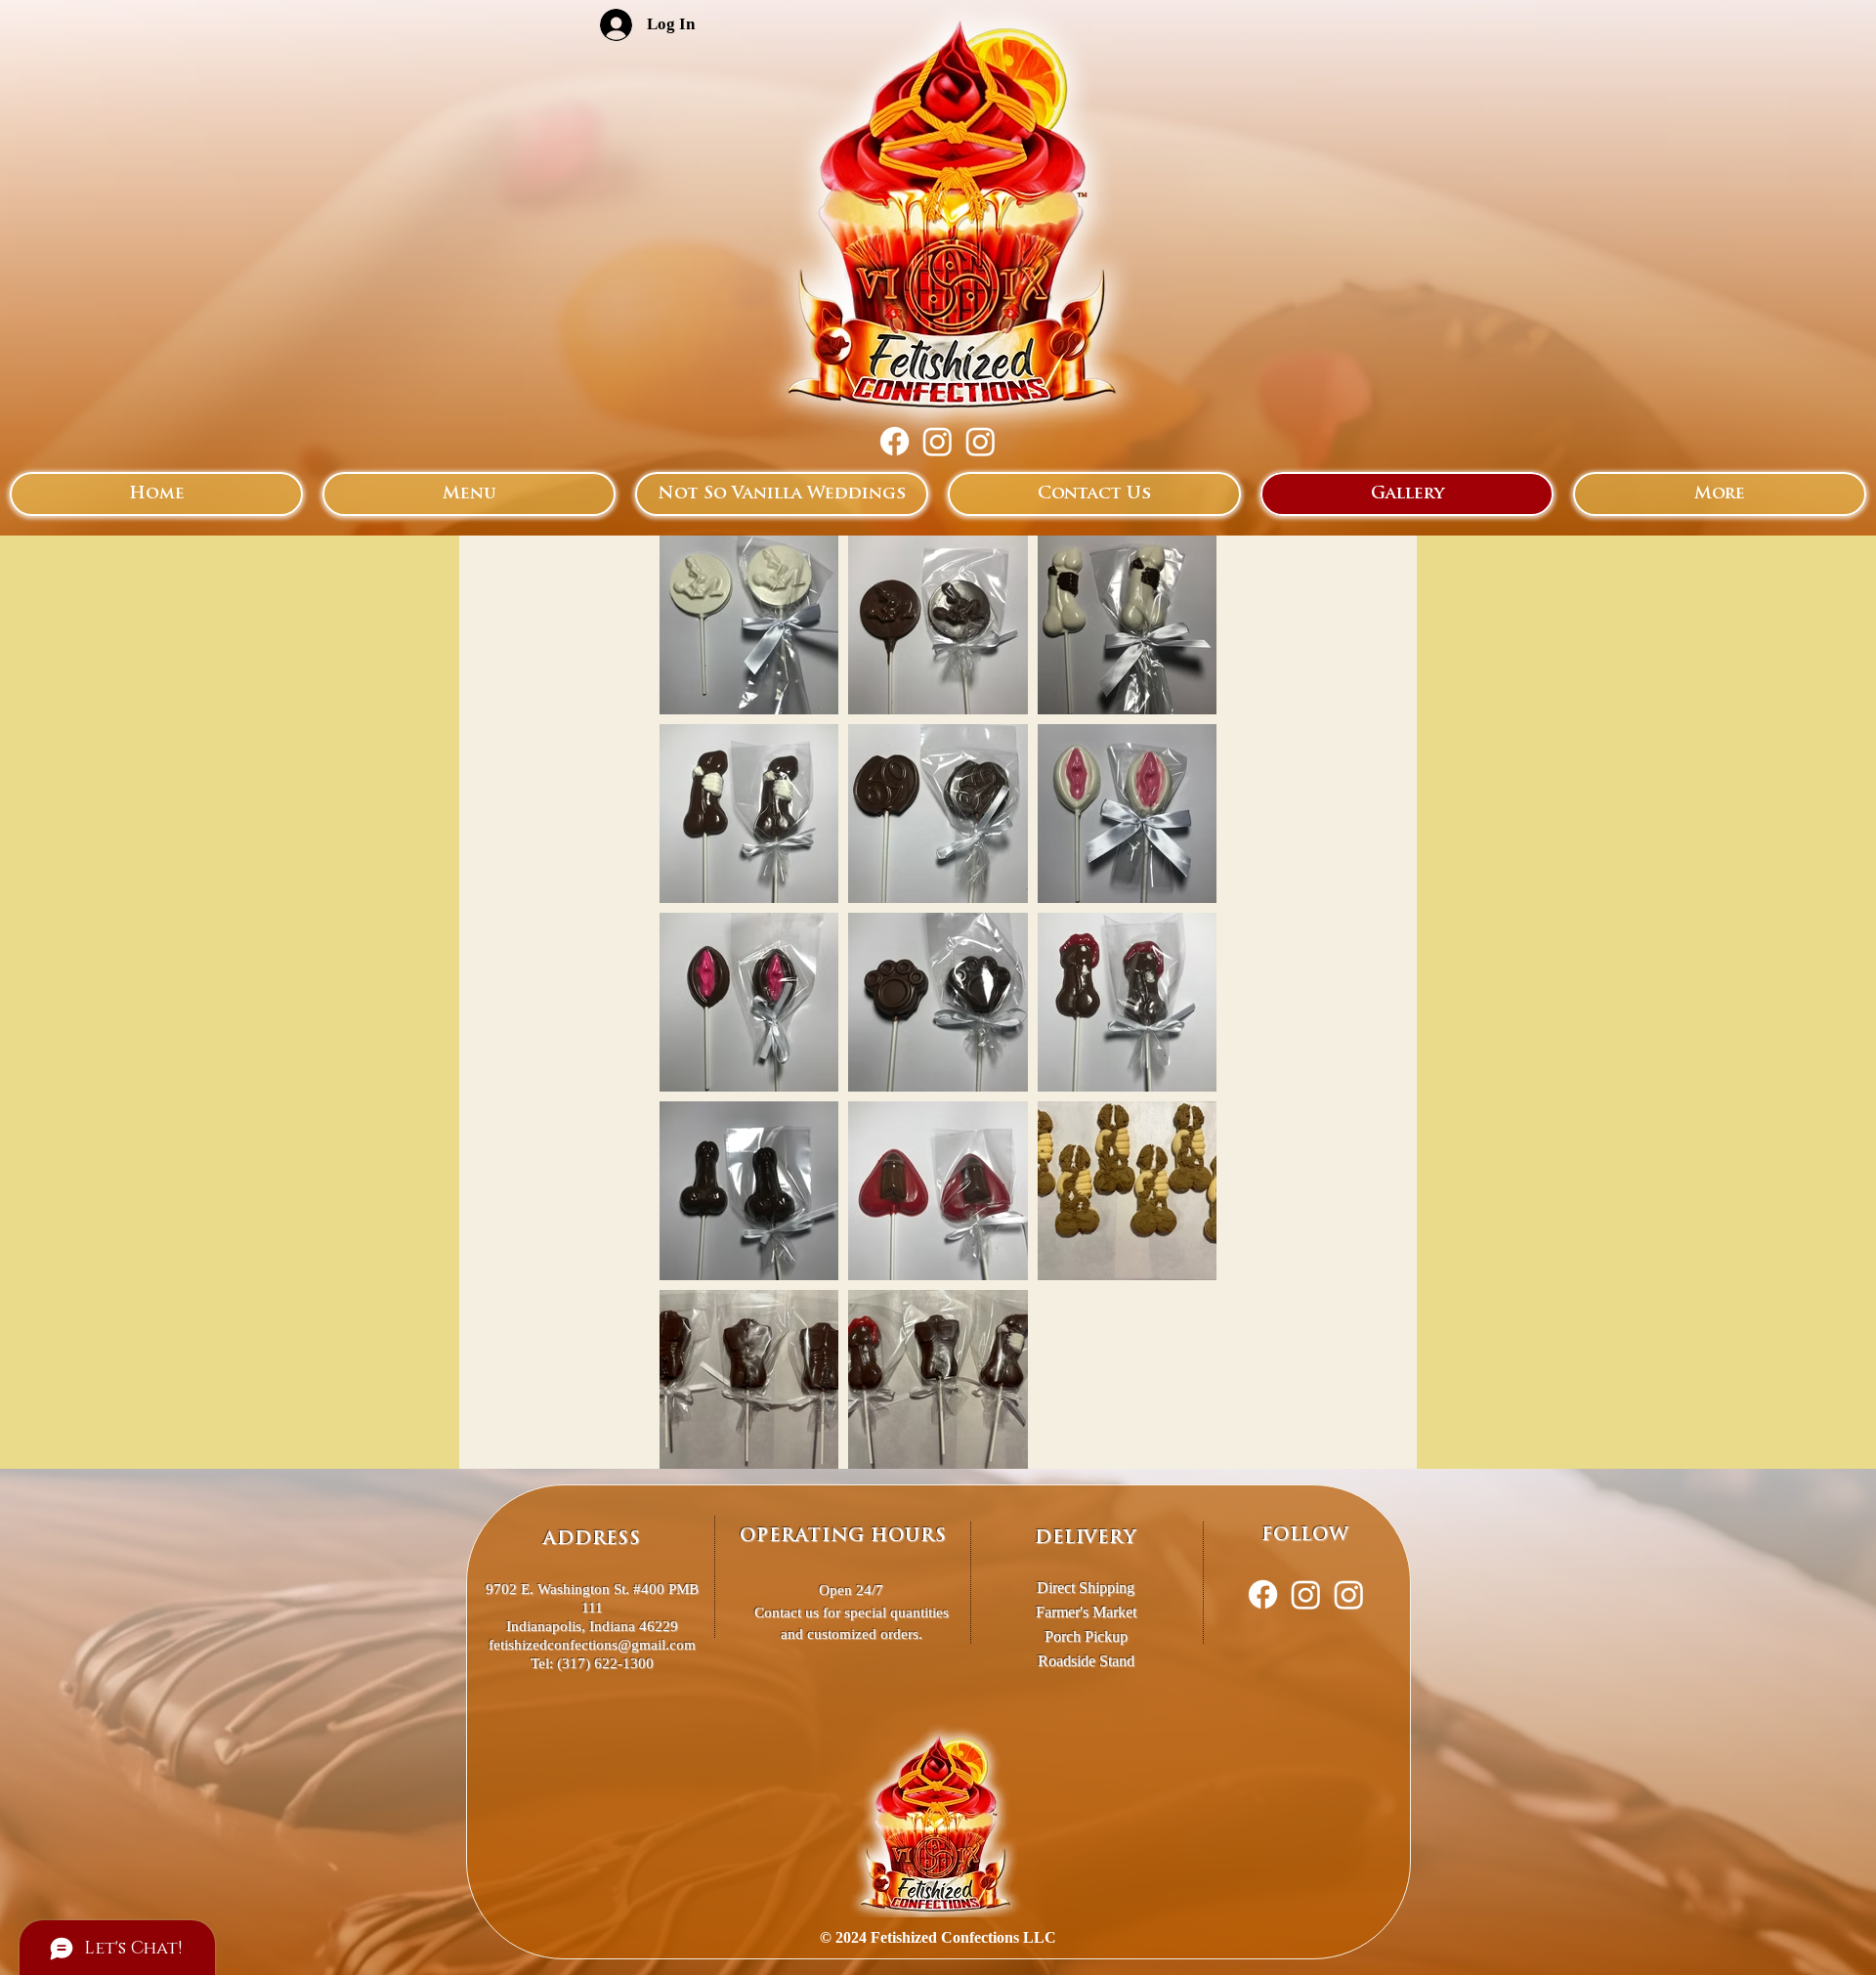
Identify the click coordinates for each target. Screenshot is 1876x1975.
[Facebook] (895, 441)
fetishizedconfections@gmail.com (592, 1645)
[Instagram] (938, 441)
